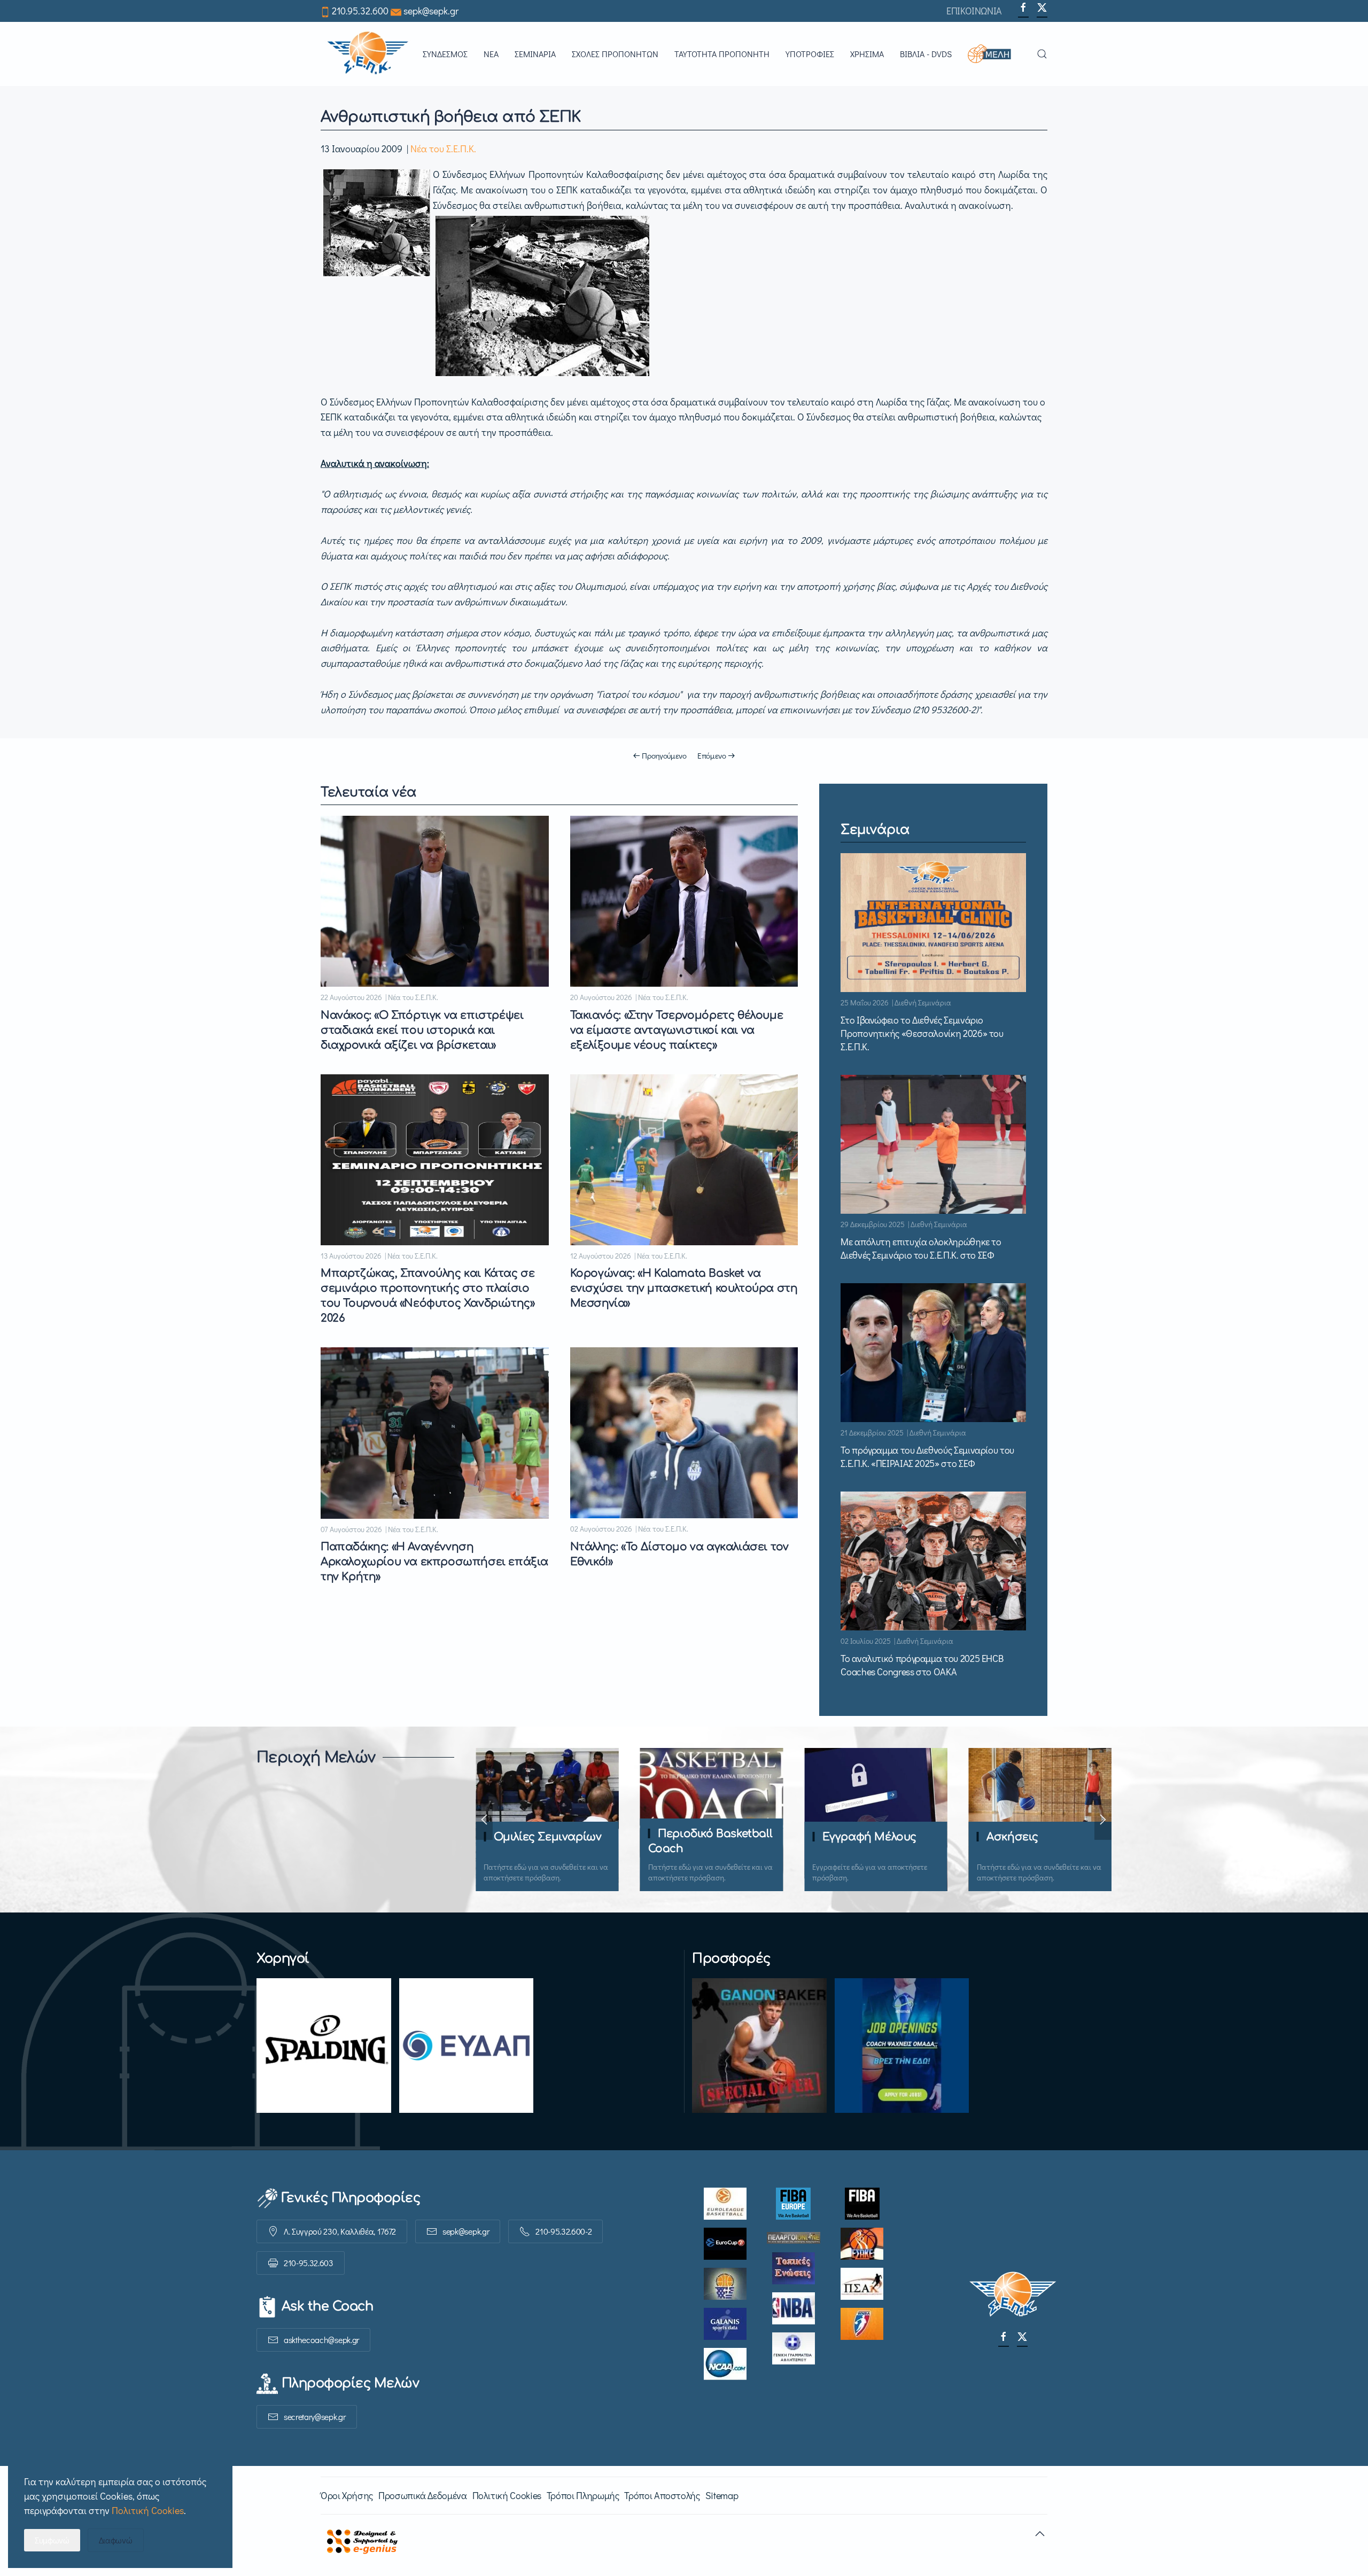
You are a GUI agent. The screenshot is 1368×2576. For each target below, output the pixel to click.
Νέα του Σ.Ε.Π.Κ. (443, 149)
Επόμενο (712, 755)
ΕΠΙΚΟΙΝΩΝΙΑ (974, 11)
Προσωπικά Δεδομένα (423, 2495)
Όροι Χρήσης (347, 2495)
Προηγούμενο (664, 755)
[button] (994, 54)
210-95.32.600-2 (563, 2231)
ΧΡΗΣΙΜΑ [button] (867, 54)
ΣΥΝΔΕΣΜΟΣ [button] (445, 54)
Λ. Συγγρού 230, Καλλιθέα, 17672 (340, 2231)
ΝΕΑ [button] (491, 54)
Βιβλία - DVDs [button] (926, 54)
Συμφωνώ (52, 2540)
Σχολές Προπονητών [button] (615, 54)
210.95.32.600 (360, 11)
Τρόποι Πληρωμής (583, 2495)
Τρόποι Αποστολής (662, 2495)
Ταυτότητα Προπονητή (722, 54)
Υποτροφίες (810, 54)
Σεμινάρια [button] (535, 54)
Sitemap (722, 2495)
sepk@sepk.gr (431, 11)
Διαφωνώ (116, 2540)
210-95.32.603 (309, 2263)
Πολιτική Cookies (507, 2495)
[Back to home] (368, 54)
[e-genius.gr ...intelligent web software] (359, 2540)
